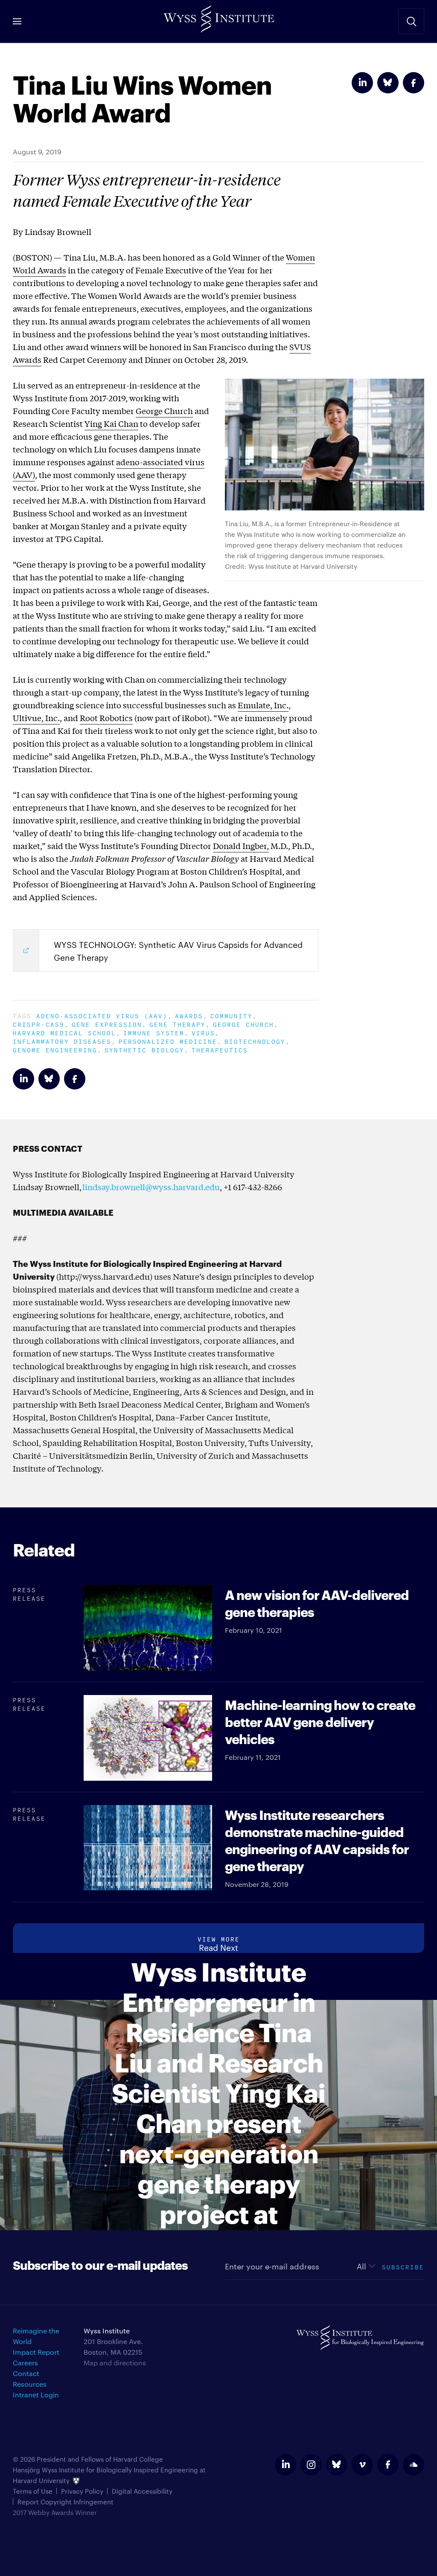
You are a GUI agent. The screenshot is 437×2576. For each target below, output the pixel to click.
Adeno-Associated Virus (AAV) (102, 1015)
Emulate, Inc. (263, 705)
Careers (25, 2363)
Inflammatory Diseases (62, 1041)
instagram (311, 2465)
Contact (26, 2373)
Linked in (362, 83)
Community (232, 1015)
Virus (203, 1032)
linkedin (286, 2465)
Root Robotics (106, 718)
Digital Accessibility (142, 2491)
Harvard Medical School (64, 1032)
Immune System (154, 1032)
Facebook (414, 83)
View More (219, 1938)
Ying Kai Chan (111, 423)
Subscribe (403, 2266)
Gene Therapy (178, 1024)
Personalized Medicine (168, 1041)
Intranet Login (36, 2395)
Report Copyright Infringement (66, 2502)
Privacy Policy (82, 2491)
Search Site (411, 21)
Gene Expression (107, 1024)
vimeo (362, 2465)
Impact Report (36, 2352)
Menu (17, 21)
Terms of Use (33, 2491)
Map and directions (115, 2363)
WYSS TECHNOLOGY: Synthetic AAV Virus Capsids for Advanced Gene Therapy (178, 950)
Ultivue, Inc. (36, 718)
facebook (388, 2465)
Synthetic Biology (144, 1049)
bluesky (337, 2465)
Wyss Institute (218, 17)
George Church (164, 411)
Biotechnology (255, 1041)
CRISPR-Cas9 (39, 1024)
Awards (189, 1015)
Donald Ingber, (241, 846)
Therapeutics (220, 1049)
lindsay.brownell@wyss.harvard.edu (151, 1187)
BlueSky (388, 83)
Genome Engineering (55, 1049)
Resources (30, 2384)
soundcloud (414, 2465)
